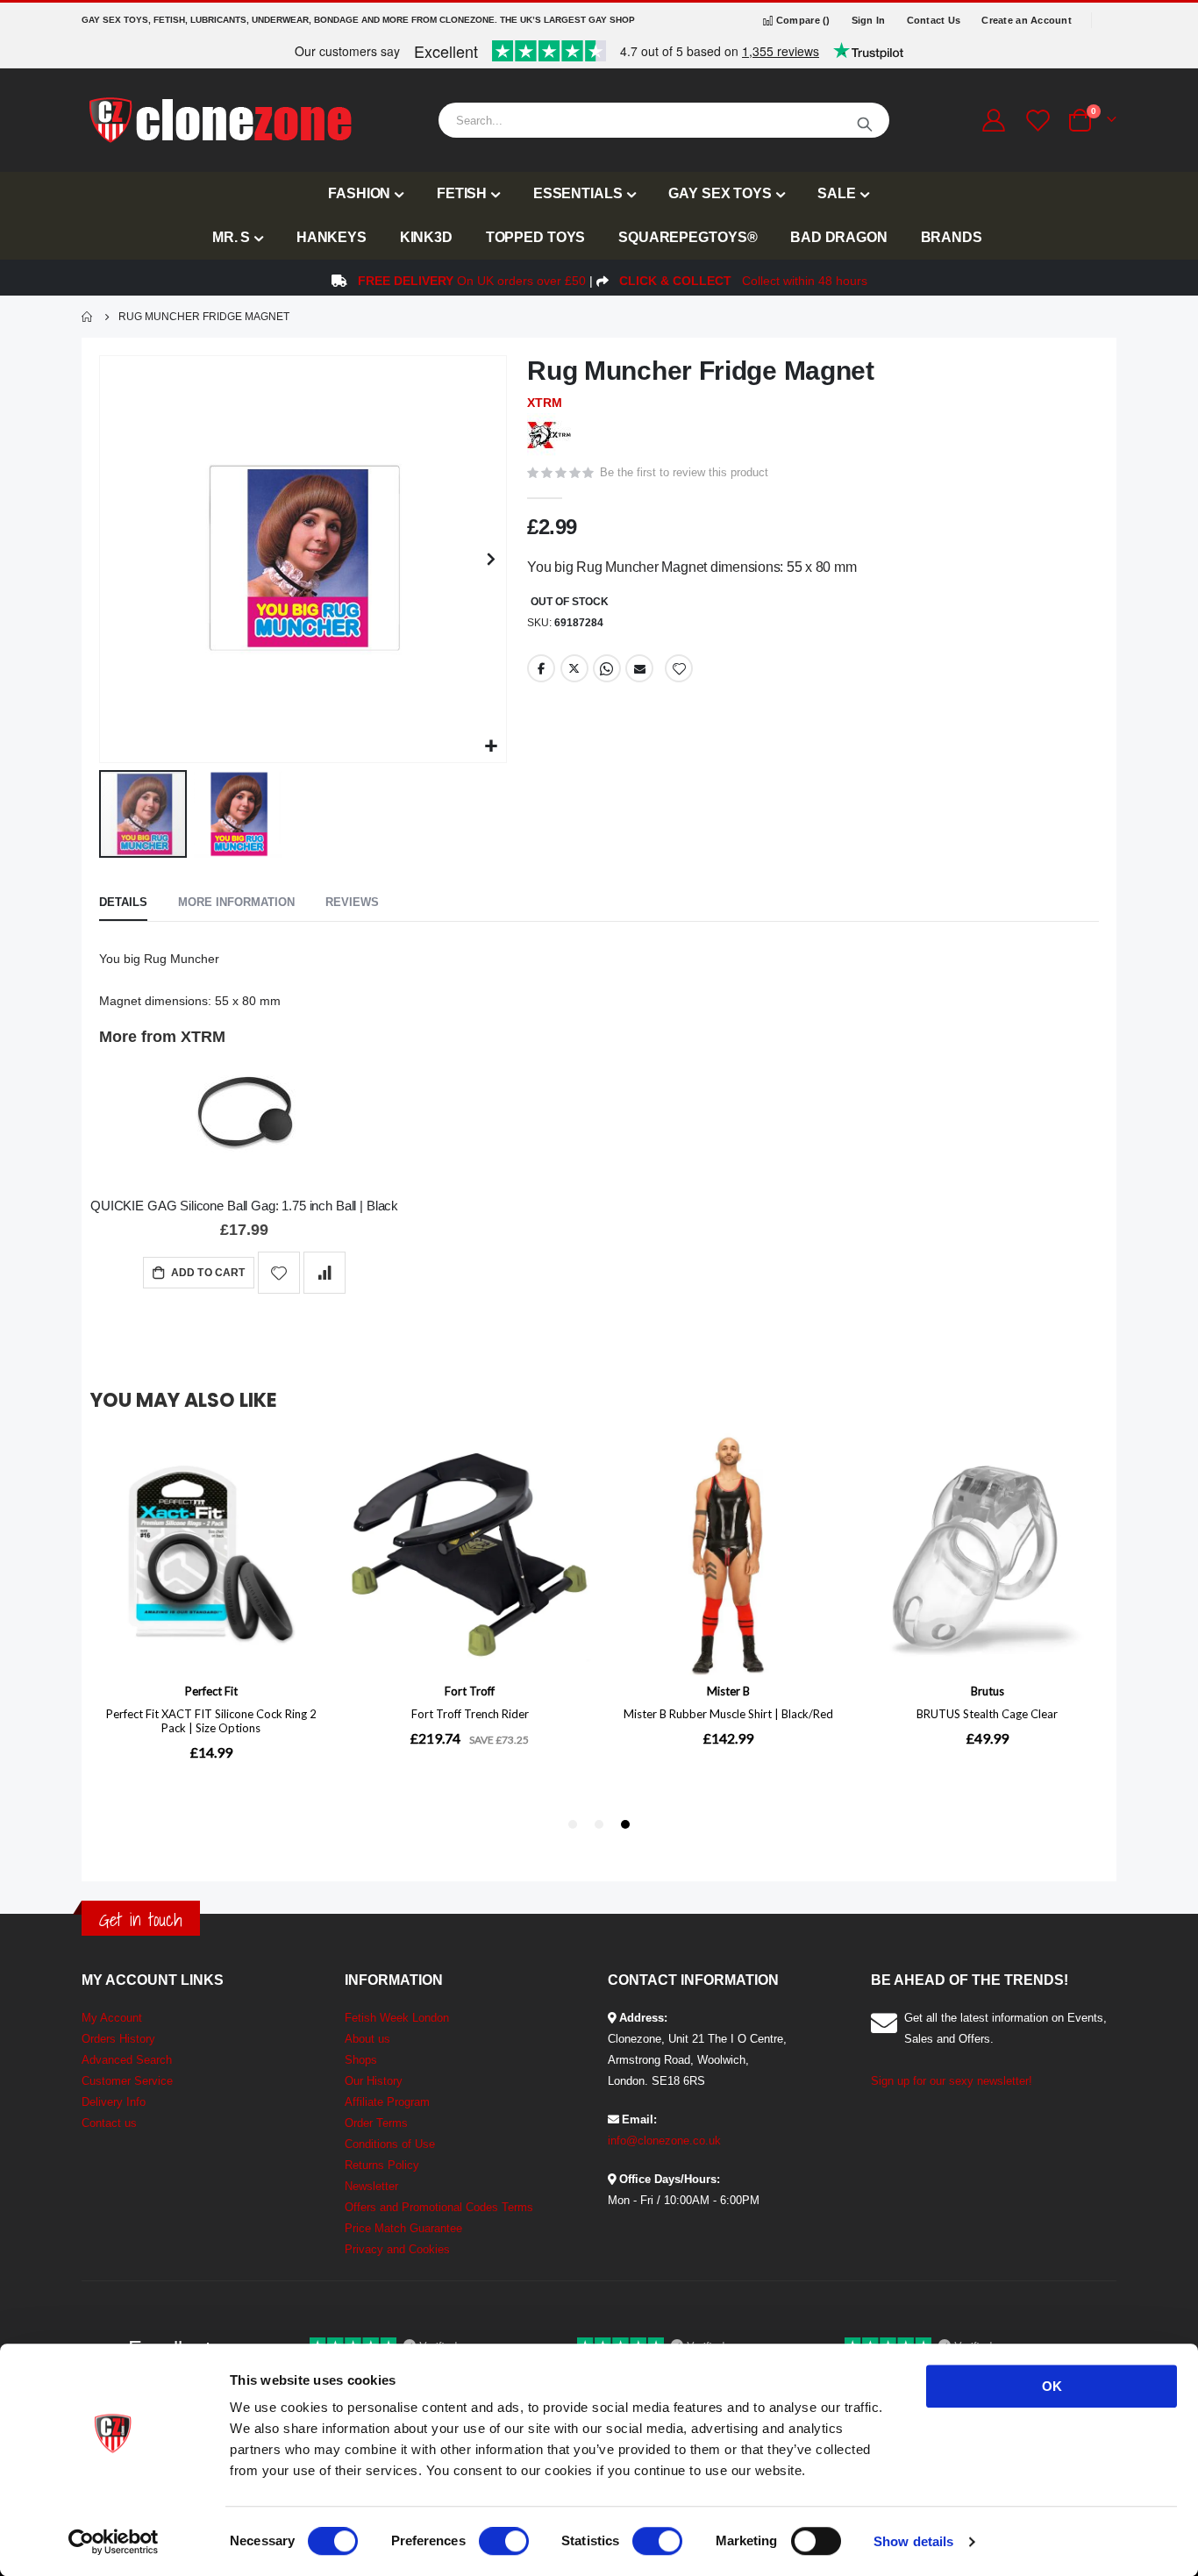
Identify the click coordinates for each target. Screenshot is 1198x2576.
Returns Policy (382, 2165)
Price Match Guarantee (403, 2228)
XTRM (545, 403)
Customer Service (127, 2081)
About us (367, 2039)
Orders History (118, 2039)
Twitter (574, 668)
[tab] (123, 903)
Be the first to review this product (684, 472)
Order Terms (376, 2123)
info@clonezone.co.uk (664, 2141)
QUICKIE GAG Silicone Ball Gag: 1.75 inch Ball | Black (244, 1206)
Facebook (541, 668)
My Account (112, 2018)
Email (639, 668)
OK (1052, 2386)
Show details (913, 2541)
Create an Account (1027, 20)
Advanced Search (127, 2060)
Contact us (109, 2123)
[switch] (504, 2543)
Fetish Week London (397, 2018)
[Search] (865, 120)
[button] (491, 747)
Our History (374, 2081)
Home (88, 317)
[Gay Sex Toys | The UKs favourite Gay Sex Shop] (219, 120)
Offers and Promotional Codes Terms (439, 2207)
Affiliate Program (387, 2102)
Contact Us (934, 20)
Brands (952, 237)
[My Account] (993, 120)
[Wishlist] (1036, 121)
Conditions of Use (390, 2144)
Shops (361, 2060)
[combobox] (664, 120)
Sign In (869, 20)
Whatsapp (607, 668)
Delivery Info (114, 2102)
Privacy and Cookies (397, 2249)
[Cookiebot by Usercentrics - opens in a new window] (114, 2542)
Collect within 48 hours (743, 281)
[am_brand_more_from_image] (244, 1119)
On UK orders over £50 (472, 281)
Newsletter (371, 2186)
